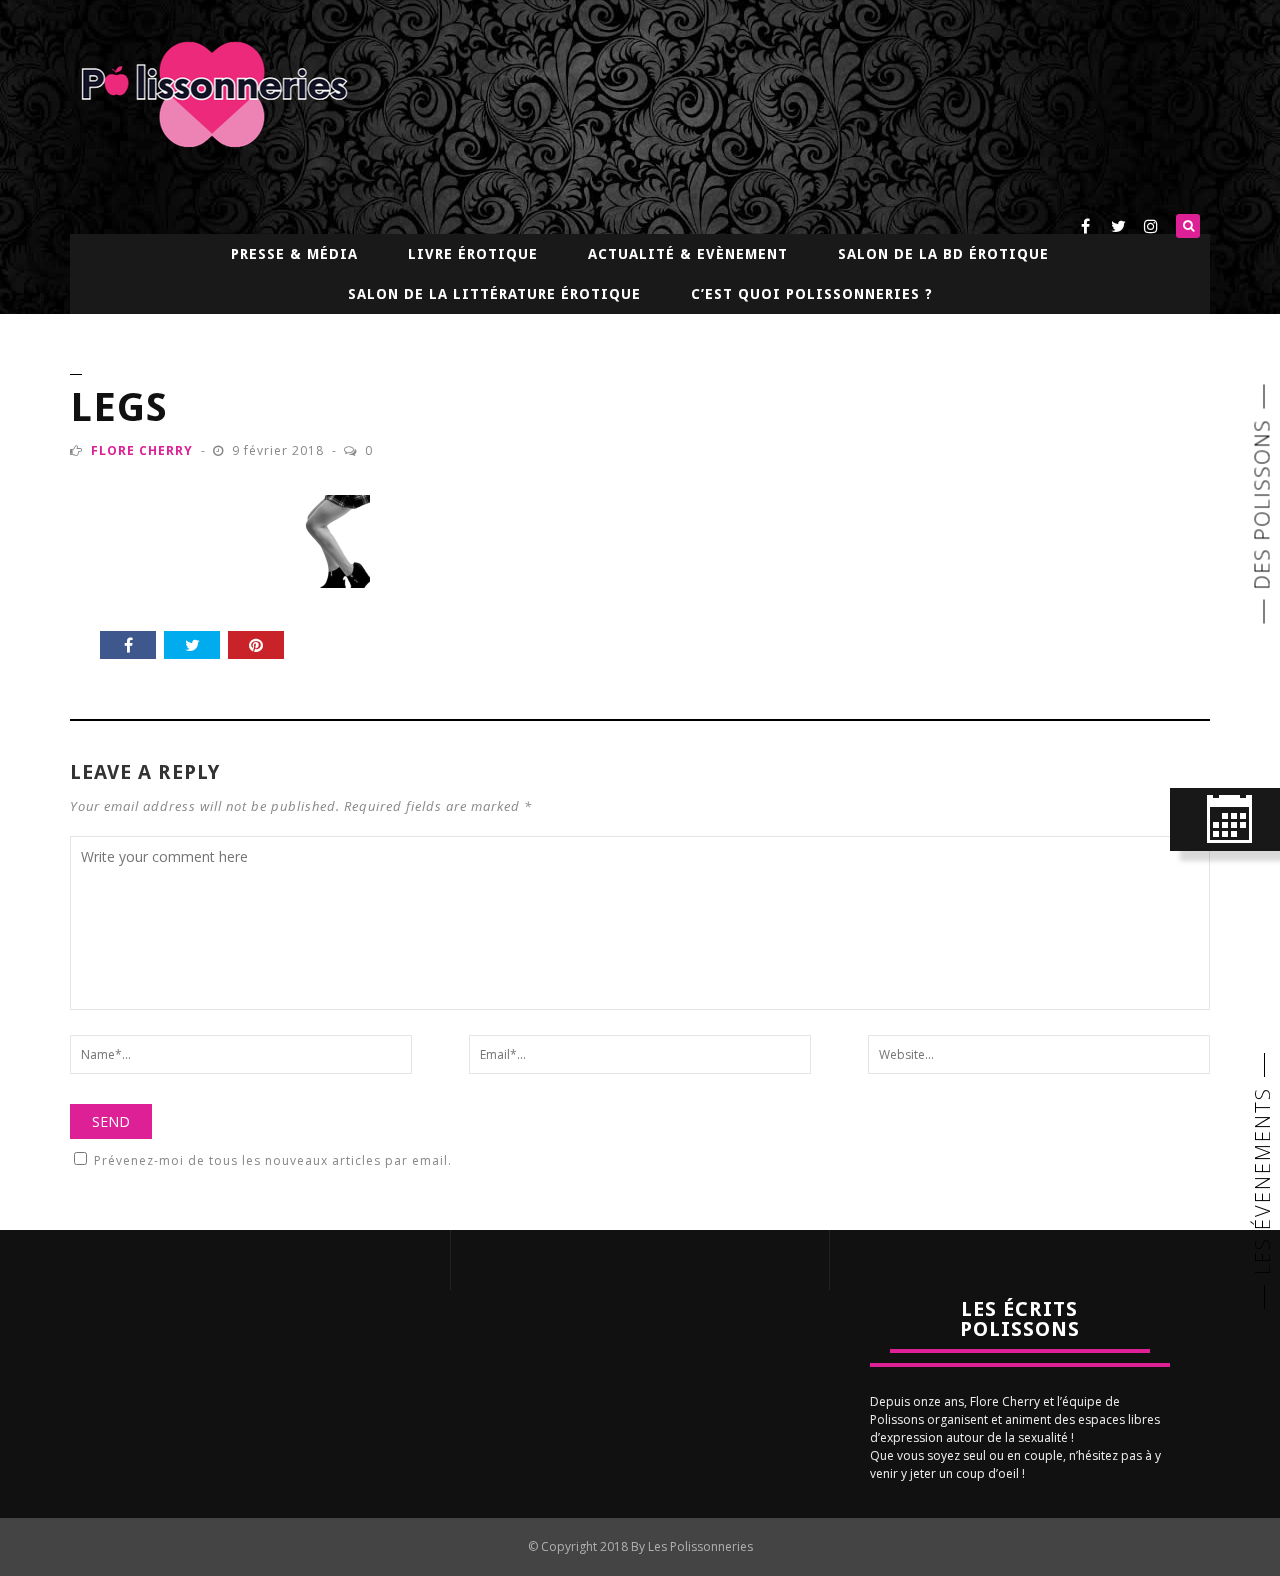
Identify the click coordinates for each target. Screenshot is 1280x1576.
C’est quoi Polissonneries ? (812, 294)
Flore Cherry (142, 450)
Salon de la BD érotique (943, 254)
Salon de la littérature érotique (494, 294)
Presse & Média (294, 254)
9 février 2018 (280, 450)
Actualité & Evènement (688, 254)
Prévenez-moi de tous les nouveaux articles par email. (273, 1160)
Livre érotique (473, 254)
